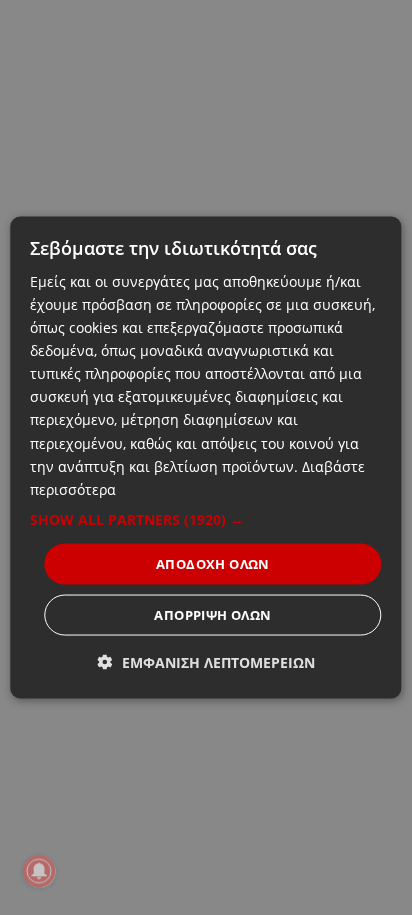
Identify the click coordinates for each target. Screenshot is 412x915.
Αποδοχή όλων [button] (213, 563)
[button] (205, 519)
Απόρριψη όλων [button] (212, 615)
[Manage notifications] (39, 871)
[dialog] (205, 457)
